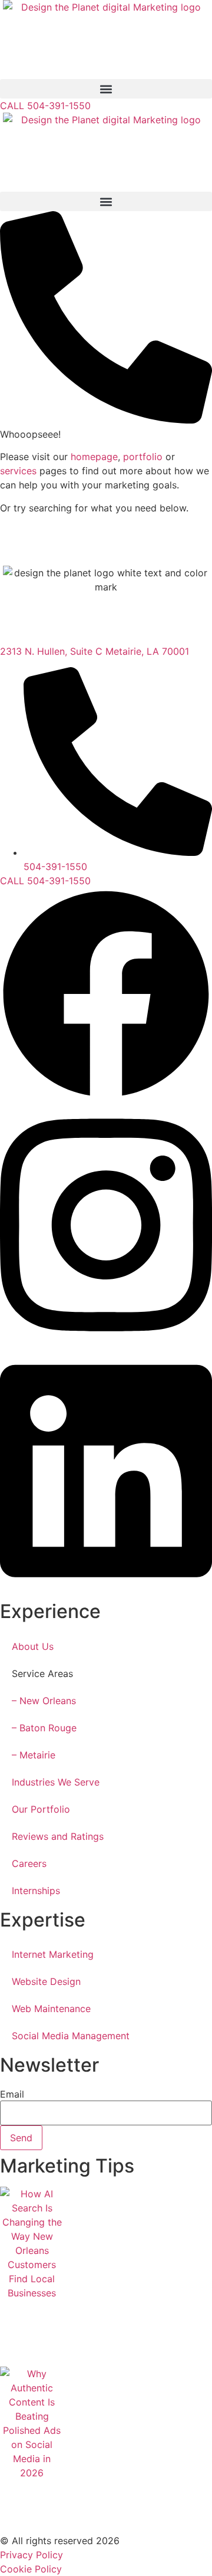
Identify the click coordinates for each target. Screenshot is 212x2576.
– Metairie (34, 1755)
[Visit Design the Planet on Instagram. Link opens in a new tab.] (106, 1343)
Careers (29, 1863)
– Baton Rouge (44, 1728)
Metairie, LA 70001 (147, 651)
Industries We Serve (56, 1782)
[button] (106, 89)
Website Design (46, 1981)
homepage (94, 457)
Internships (36, 1891)
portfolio (143, 457)
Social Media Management (71, 2036)
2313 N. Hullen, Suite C (53, 651)
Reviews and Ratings (58, 1836)
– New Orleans (44, 1701)
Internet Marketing (53, 1954)
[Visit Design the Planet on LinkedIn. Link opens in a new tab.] (106, 1589)
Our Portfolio (41, 1809)
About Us (33, 1646)
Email (12, 2094)
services (18, 471)
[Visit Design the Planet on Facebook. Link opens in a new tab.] (106, 1097)
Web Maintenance (51, 2009)
